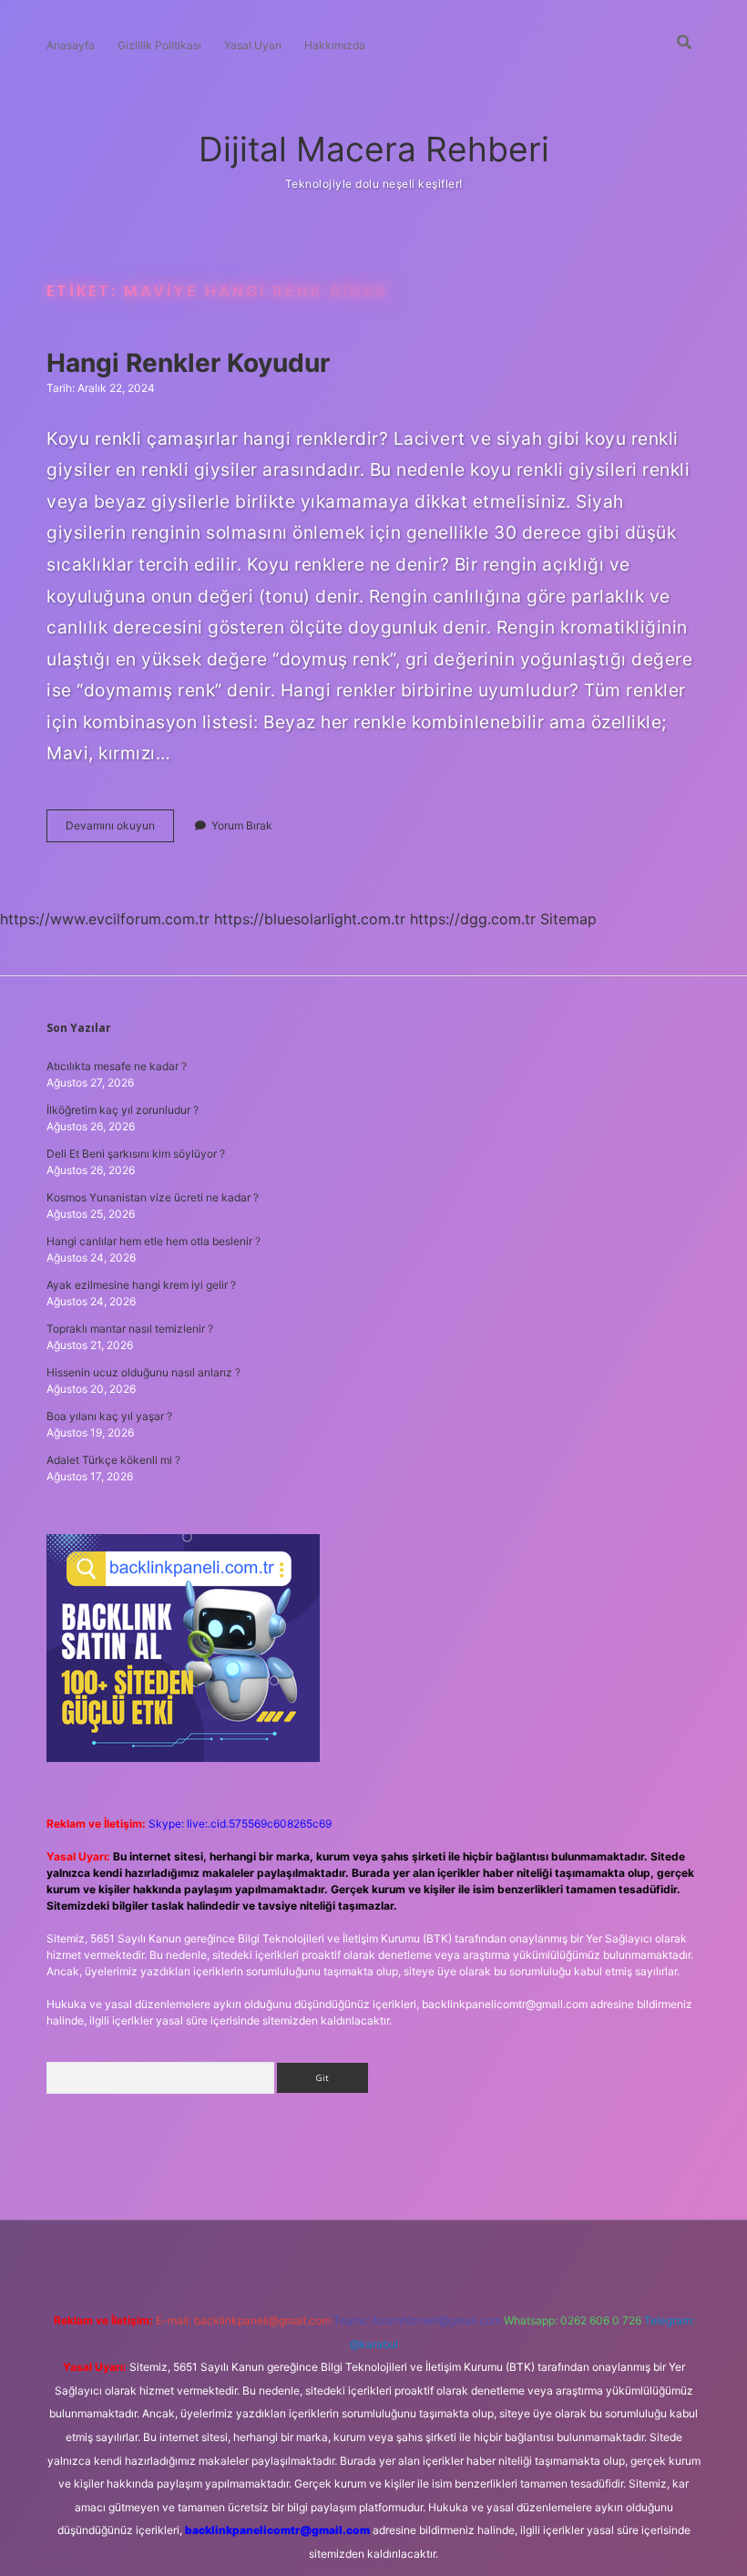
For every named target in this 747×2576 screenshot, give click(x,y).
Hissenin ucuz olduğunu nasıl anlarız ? (143, 1372)
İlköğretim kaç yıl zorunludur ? (123, 1110)
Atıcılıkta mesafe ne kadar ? (117, 1066)
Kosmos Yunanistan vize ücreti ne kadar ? (153, 1197)
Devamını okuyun (120, 830)
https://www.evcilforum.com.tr (105, 919)
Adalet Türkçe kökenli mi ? (113, 1460)
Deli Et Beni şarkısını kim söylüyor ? (136, 1154)
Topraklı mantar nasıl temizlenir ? (130, 1329)
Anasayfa (71, 45)
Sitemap (568, 919)
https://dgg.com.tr (473, 919)
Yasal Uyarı (253, 45)
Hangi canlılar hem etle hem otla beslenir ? (153, 1241)
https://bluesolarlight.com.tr (310, 919)
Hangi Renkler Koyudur (188, 363)
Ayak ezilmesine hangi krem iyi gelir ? (141, 1285)
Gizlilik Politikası (159, 45)
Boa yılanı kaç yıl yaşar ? (109, 1416)
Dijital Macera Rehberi (374, 149)
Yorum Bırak (242, 825)
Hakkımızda (335, 45)
